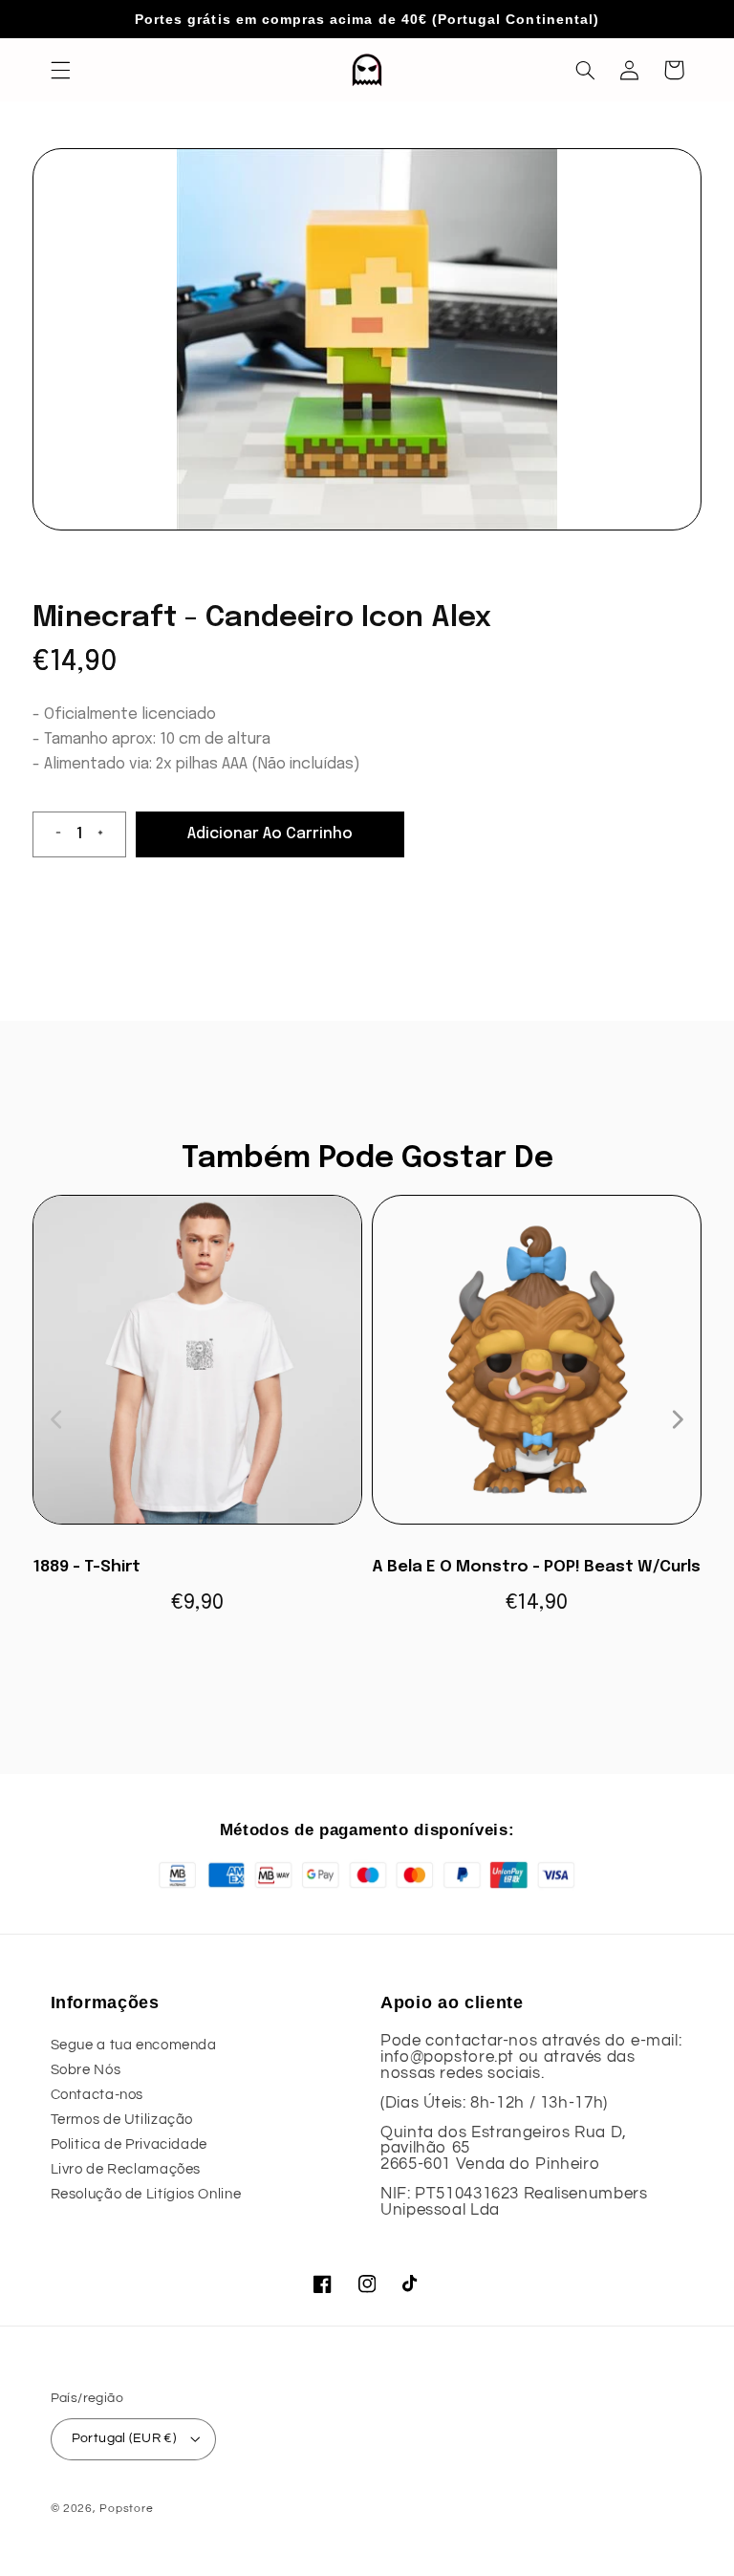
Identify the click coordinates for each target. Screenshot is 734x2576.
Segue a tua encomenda (134, 2045)
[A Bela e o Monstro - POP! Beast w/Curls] (537, 1369)
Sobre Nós (86, 2070)
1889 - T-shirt (86, 1567)
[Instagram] (367, 2284)
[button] (60, 70)
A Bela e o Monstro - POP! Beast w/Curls (536, 1567)
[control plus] (108, 834)
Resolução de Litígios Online (146, 2194)
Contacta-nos (97, 2095)
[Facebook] (323, 2284)
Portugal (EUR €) (124, 2438)
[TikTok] (411, 2284)
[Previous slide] (57, 1419)
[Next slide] (677, 1419)
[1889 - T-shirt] (197, 1369)
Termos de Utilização (122, 2120)
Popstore (126, 2509)
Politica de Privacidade (130, 2144)
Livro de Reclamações (126, 2169)
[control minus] (51, 834)
